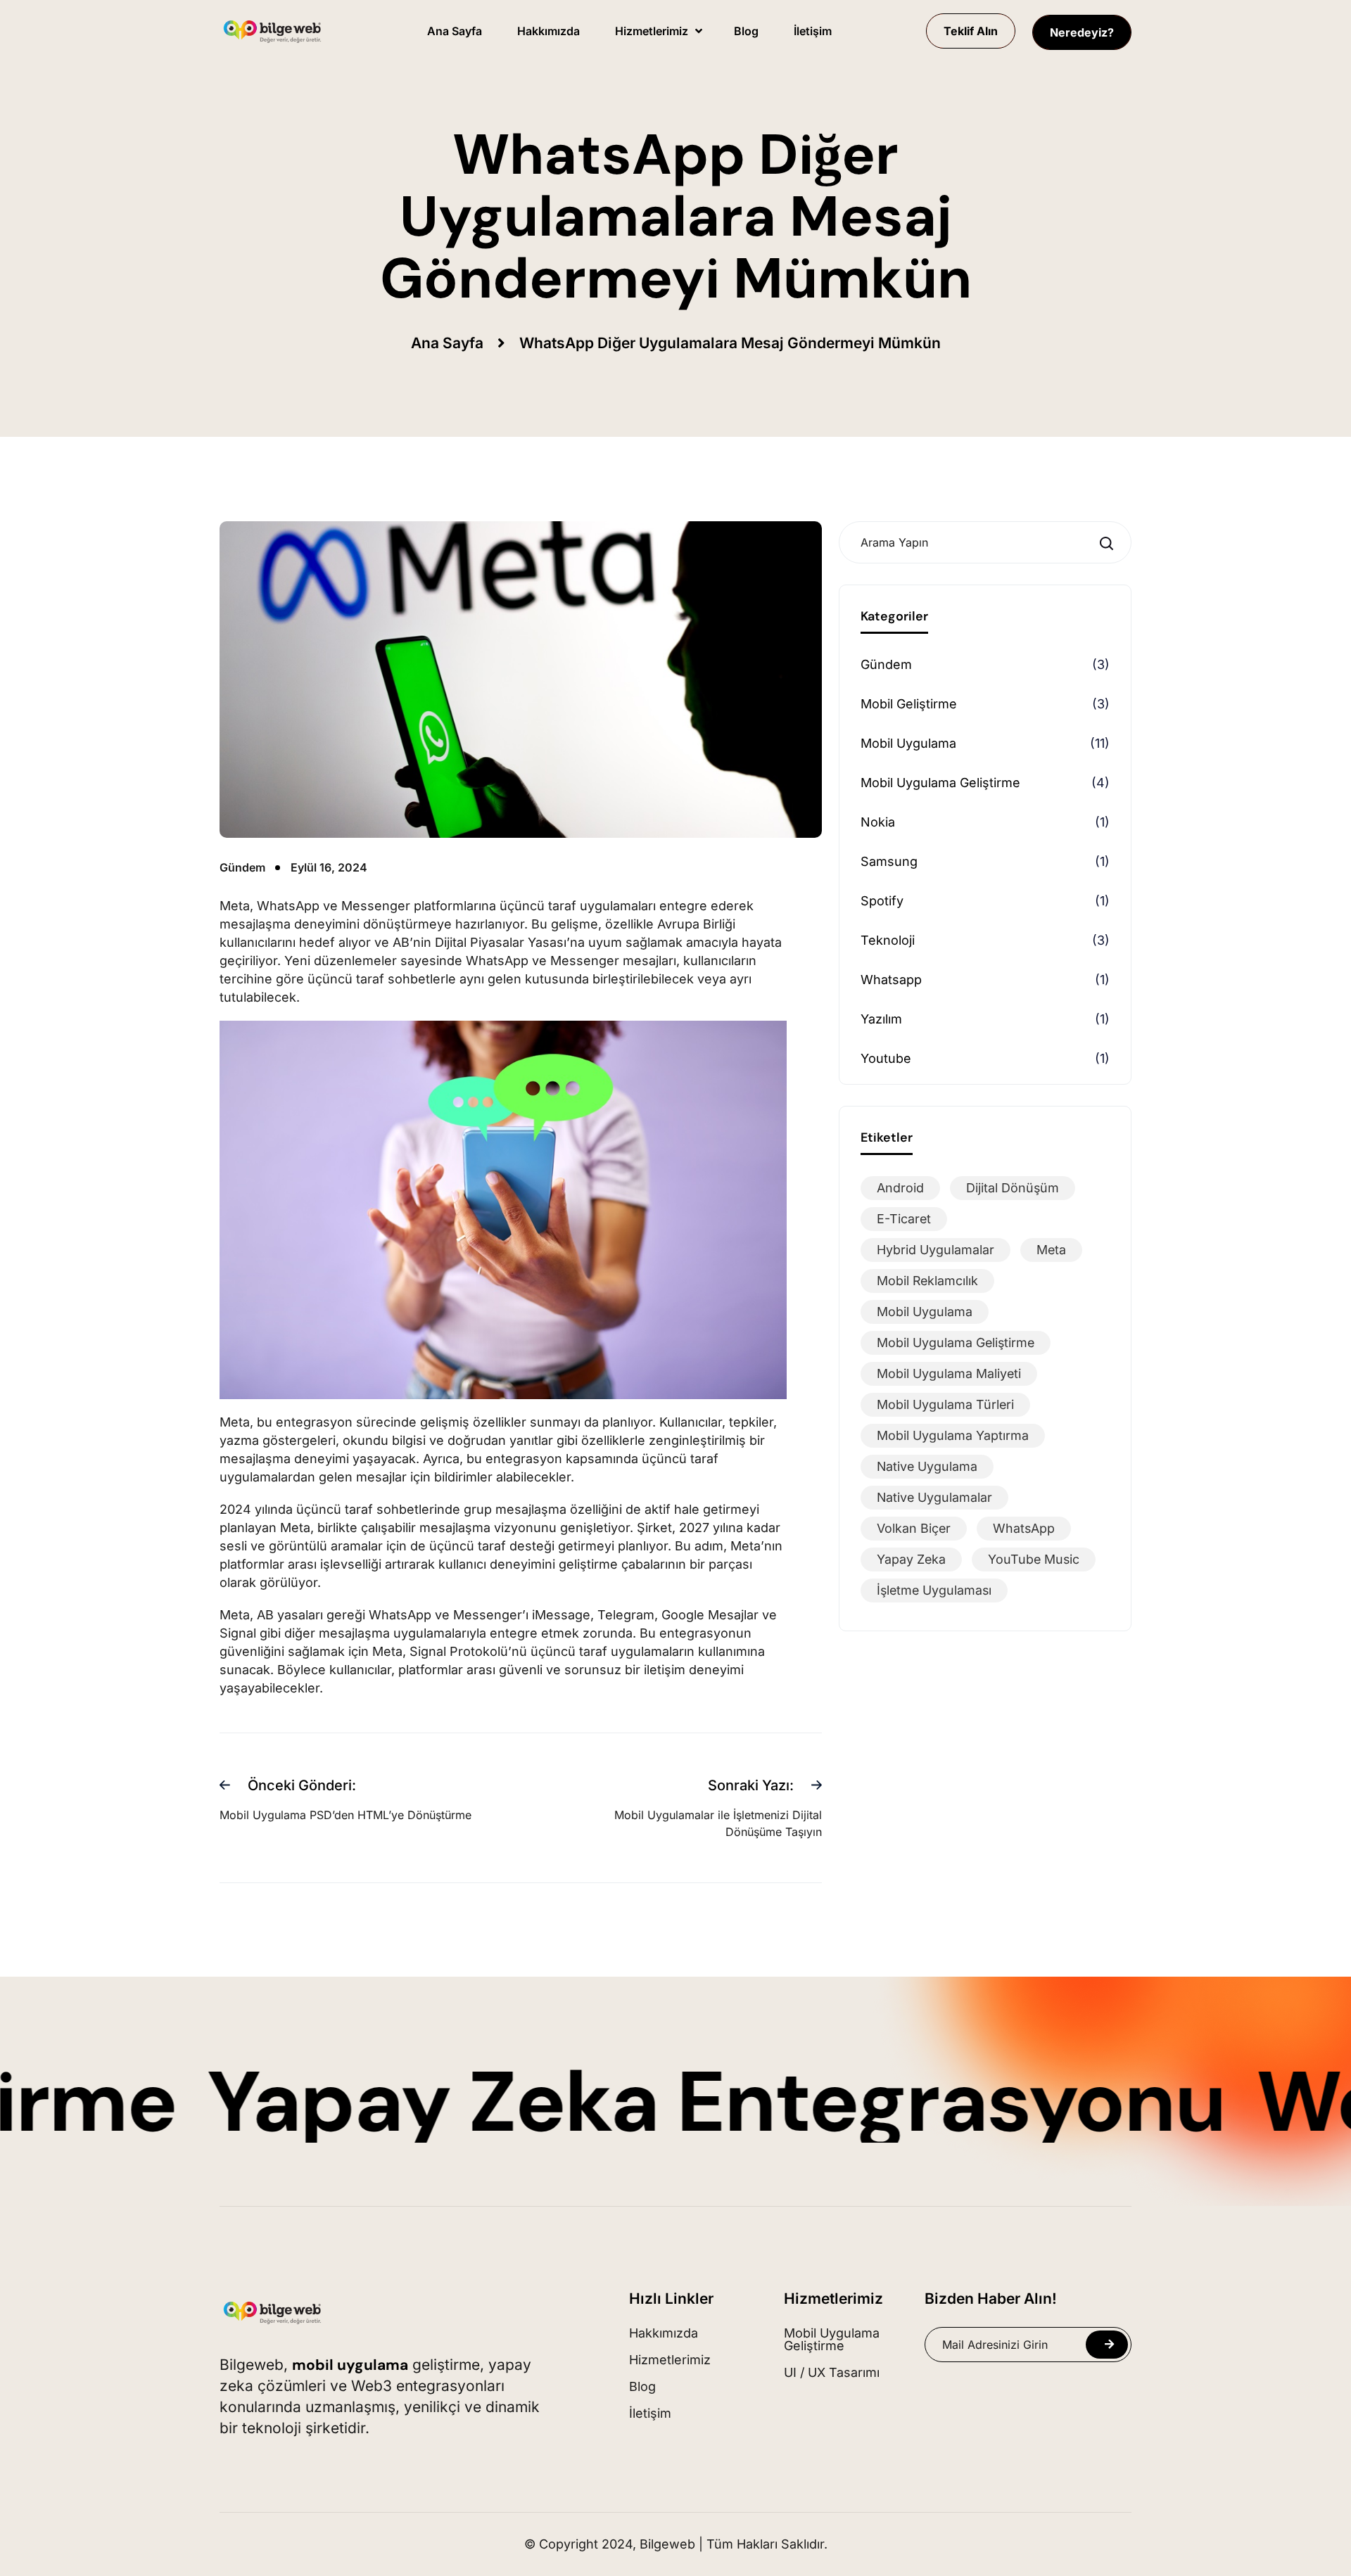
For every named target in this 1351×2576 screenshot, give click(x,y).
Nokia (878, 822)
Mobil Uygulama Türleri (945, 1404)
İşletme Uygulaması (934, 1590)
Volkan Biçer (914, 1528)
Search (1110, 543)
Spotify (882, 901)
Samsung (889, 861)
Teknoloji (888, 940)
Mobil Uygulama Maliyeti (949, 1373)
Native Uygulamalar (934, 1497)
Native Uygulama (927, 1466)
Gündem (886, 664)
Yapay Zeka (911, 1559)
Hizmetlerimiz (833, 2298)
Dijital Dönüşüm (1013, 1188)
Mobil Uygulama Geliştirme (940, 783)
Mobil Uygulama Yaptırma (953, 1435)
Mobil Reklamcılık (927, 1281)
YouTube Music (1034, 1559)
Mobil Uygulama (908, 743)
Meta (1051, 1250)
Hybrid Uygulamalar (935, 1250)
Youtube (886, 1058)
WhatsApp (1024, 1528)
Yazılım (881, 1019)
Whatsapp (891, 980)
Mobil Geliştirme (909, 704)
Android (900, 1188)
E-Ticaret (904, 1219)
